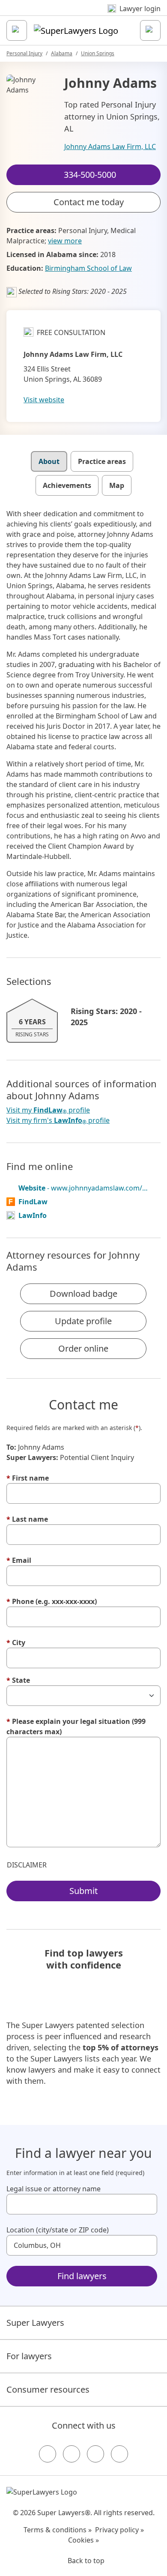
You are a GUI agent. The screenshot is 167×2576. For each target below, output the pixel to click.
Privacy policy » (119, 2530)
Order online (83, 1348)
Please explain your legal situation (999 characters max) (76, 1726)
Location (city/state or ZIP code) (58, 2230)
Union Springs (98, 53)
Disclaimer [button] (27, 1865)
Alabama (62, 53)
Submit (83, 1891)
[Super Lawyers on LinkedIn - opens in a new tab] (119, 2454)
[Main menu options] (17, 30)
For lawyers (29, 2356)
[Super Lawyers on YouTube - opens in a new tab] (95, 2454)
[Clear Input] (147, 2204)
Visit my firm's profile (58, 1120)
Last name (27, 1519)
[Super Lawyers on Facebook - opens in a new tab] (48, 2454)
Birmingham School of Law (88, 268)
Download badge (83, 1294)
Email (19, 1560)
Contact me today (89, 202)
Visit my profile (48, 1110)
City (16, 1643)
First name (28, 1478)
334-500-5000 (89, 14)
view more (65, 241)
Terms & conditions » (58, 2530)
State (18, 1680)
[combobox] (82, 2204)
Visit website (44, 400)
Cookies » (83, 2540)
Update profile (83, 1321)
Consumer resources (48, 2389)
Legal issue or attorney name (54, 2189)
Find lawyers (82, 2276)
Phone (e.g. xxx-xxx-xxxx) (52, 1601)
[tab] (49, 461)
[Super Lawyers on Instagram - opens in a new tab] (72, 2454)
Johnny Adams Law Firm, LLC (110, 147)
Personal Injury (24, 53)
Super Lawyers (35, 2323)
